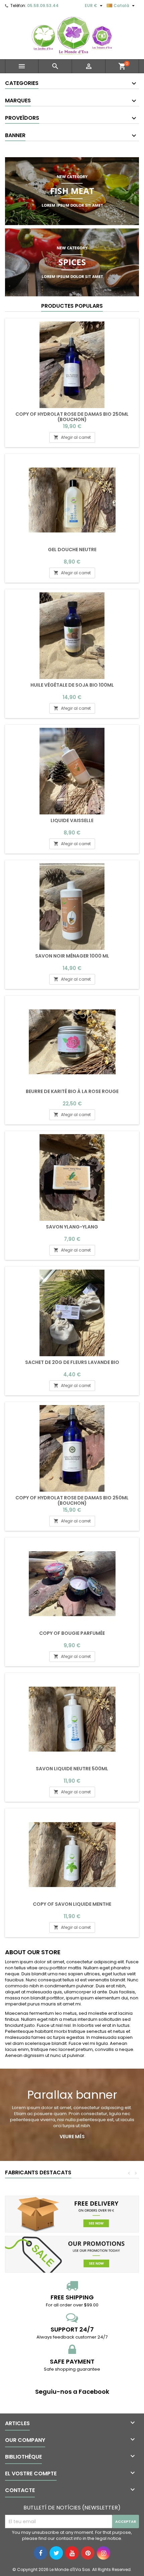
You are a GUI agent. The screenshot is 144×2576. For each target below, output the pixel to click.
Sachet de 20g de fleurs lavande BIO (72, 1362)
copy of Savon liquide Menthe (72, 1904)
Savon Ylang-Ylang (72, 1227)
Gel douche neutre (72, 550)
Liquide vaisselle (72, 820)
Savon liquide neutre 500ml (72, 1769)
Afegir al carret (72, 437)
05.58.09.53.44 (43, 6)
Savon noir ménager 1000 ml (72, 956)
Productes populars (72, 306)
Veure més (72, 2137)
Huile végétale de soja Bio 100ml (72, 685)
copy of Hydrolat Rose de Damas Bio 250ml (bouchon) (72, 417)
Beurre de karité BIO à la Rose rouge (72, 1091)
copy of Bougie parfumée (72, 1633)
